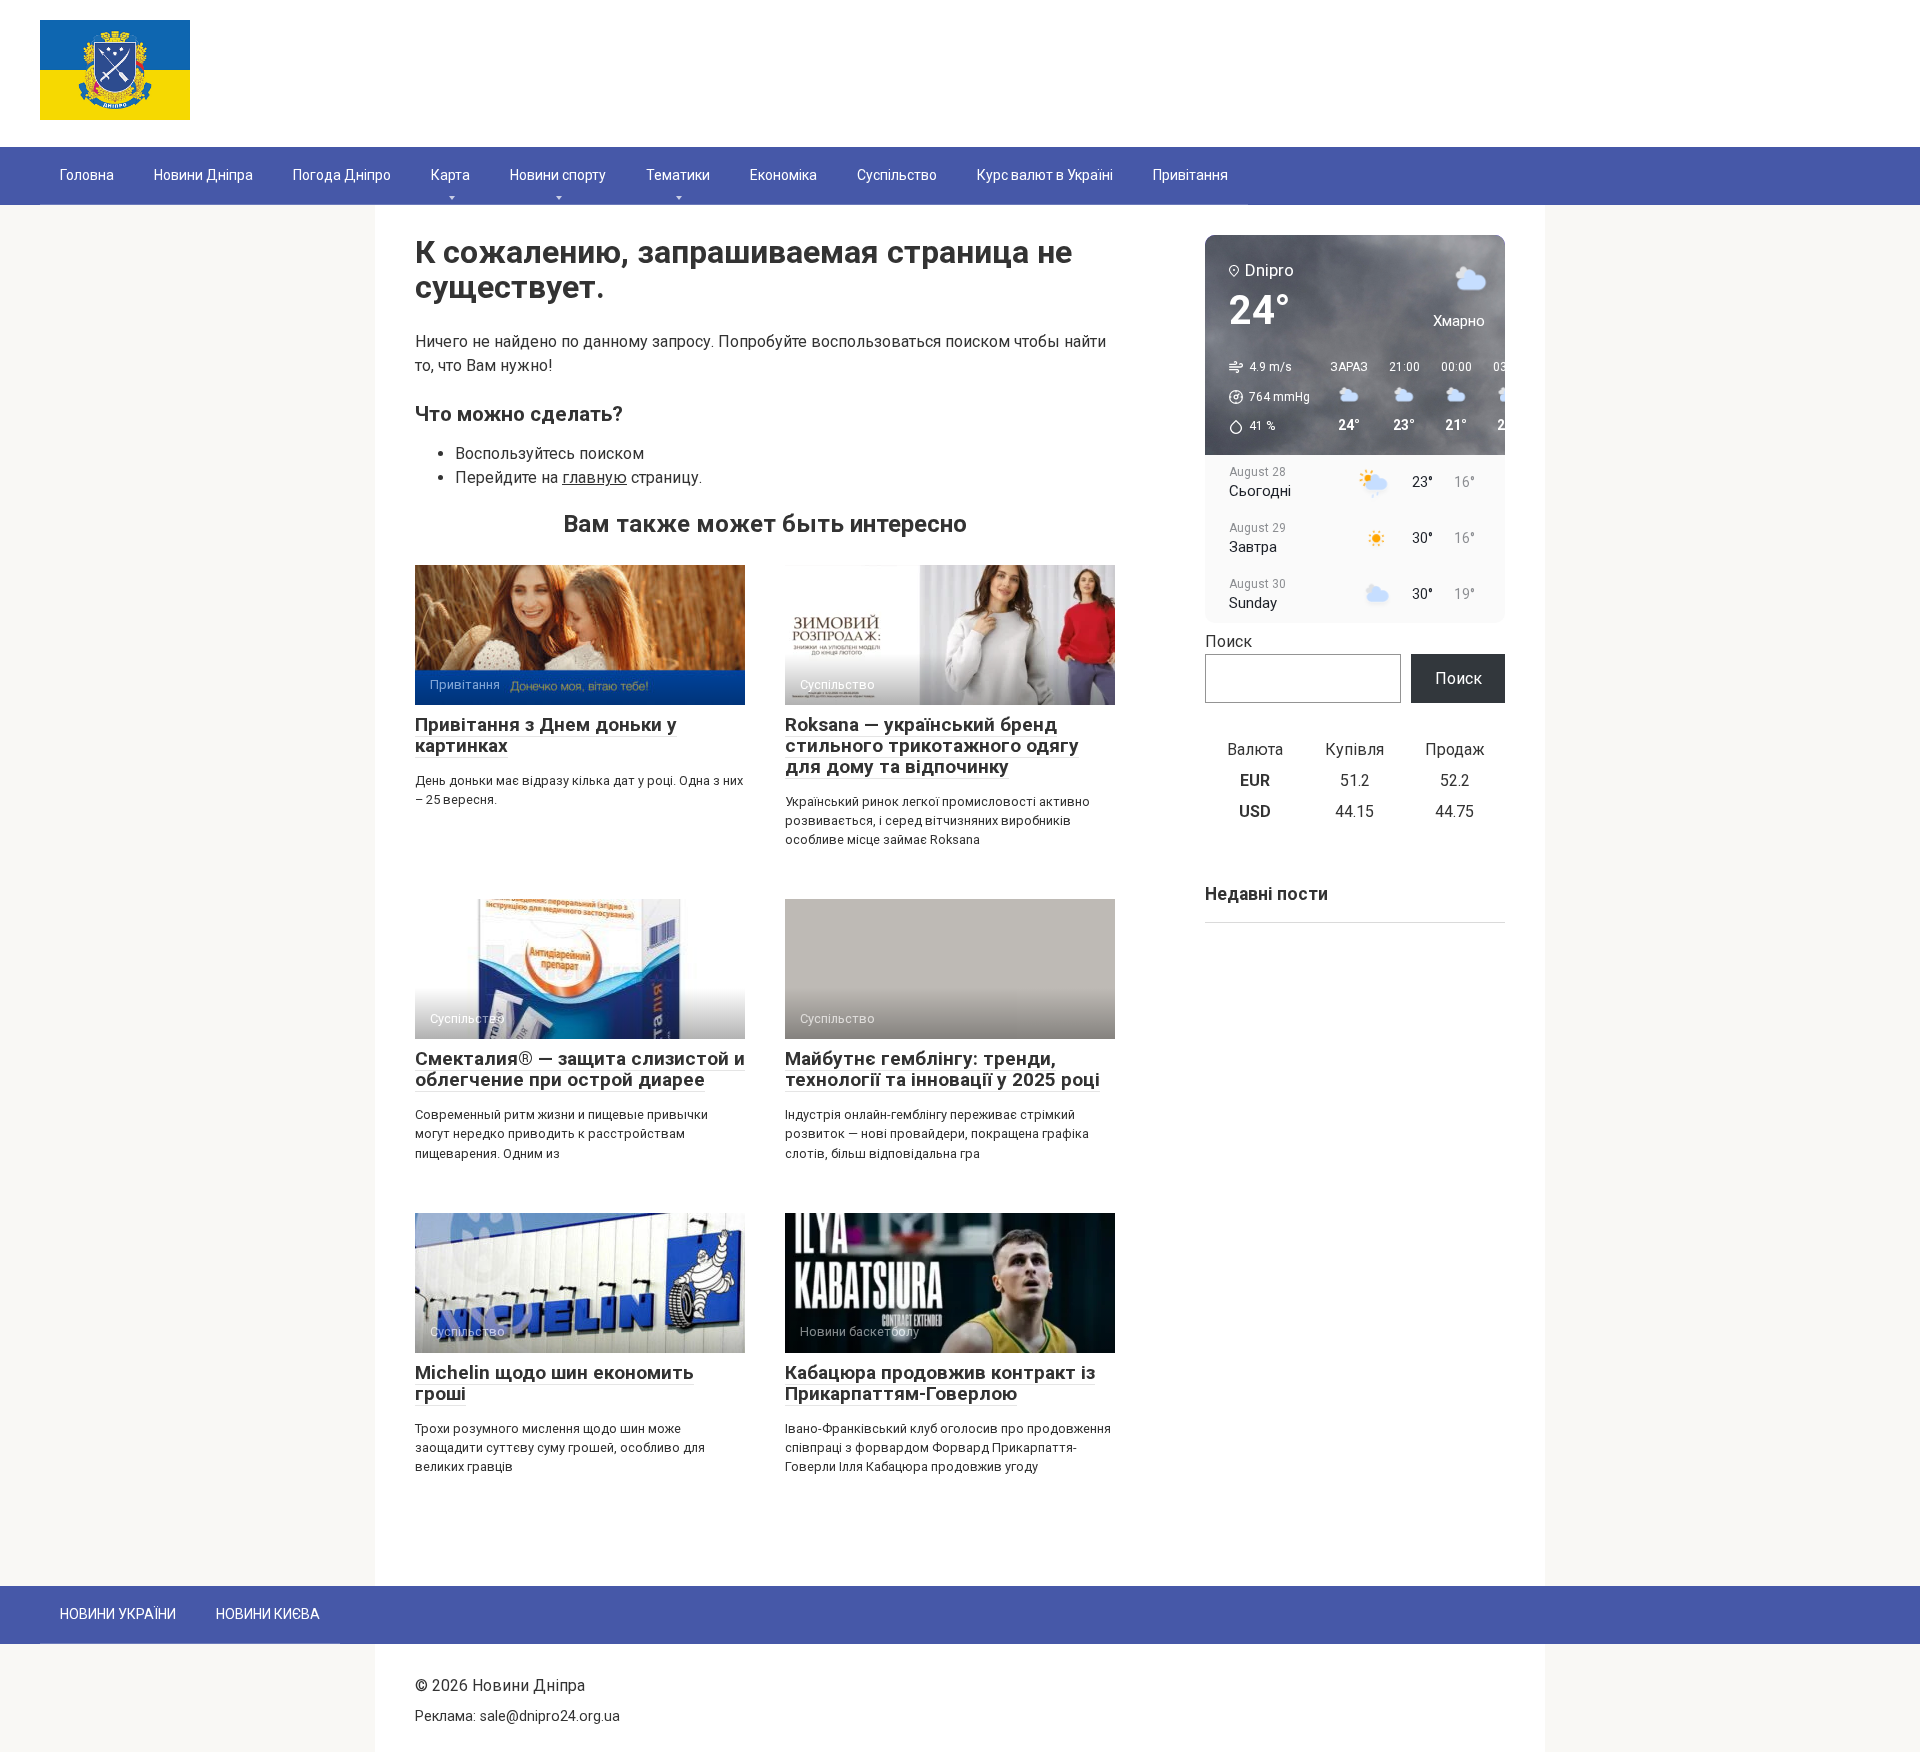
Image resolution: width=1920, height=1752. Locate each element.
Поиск (1228, 641)
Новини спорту (558, 175)
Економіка (783, 175)
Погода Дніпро (342, 175)
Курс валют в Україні (1045, 175)
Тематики (678, 175)
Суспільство (897, 175)
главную (594, 477)
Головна (87, 175)
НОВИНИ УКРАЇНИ (118, 1614)
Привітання (1190, 175)
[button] (1262, 397)
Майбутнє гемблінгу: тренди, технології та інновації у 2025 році (942, 1069)
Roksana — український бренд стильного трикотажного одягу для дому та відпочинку (932, 745)
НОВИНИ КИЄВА (268, 1614)
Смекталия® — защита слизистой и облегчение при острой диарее (580, 1069)
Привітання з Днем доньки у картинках (546, 735)
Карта (450, 175)
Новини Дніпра (203, 175)
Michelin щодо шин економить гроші (554, 1383)
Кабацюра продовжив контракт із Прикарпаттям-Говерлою (940, 1383)
